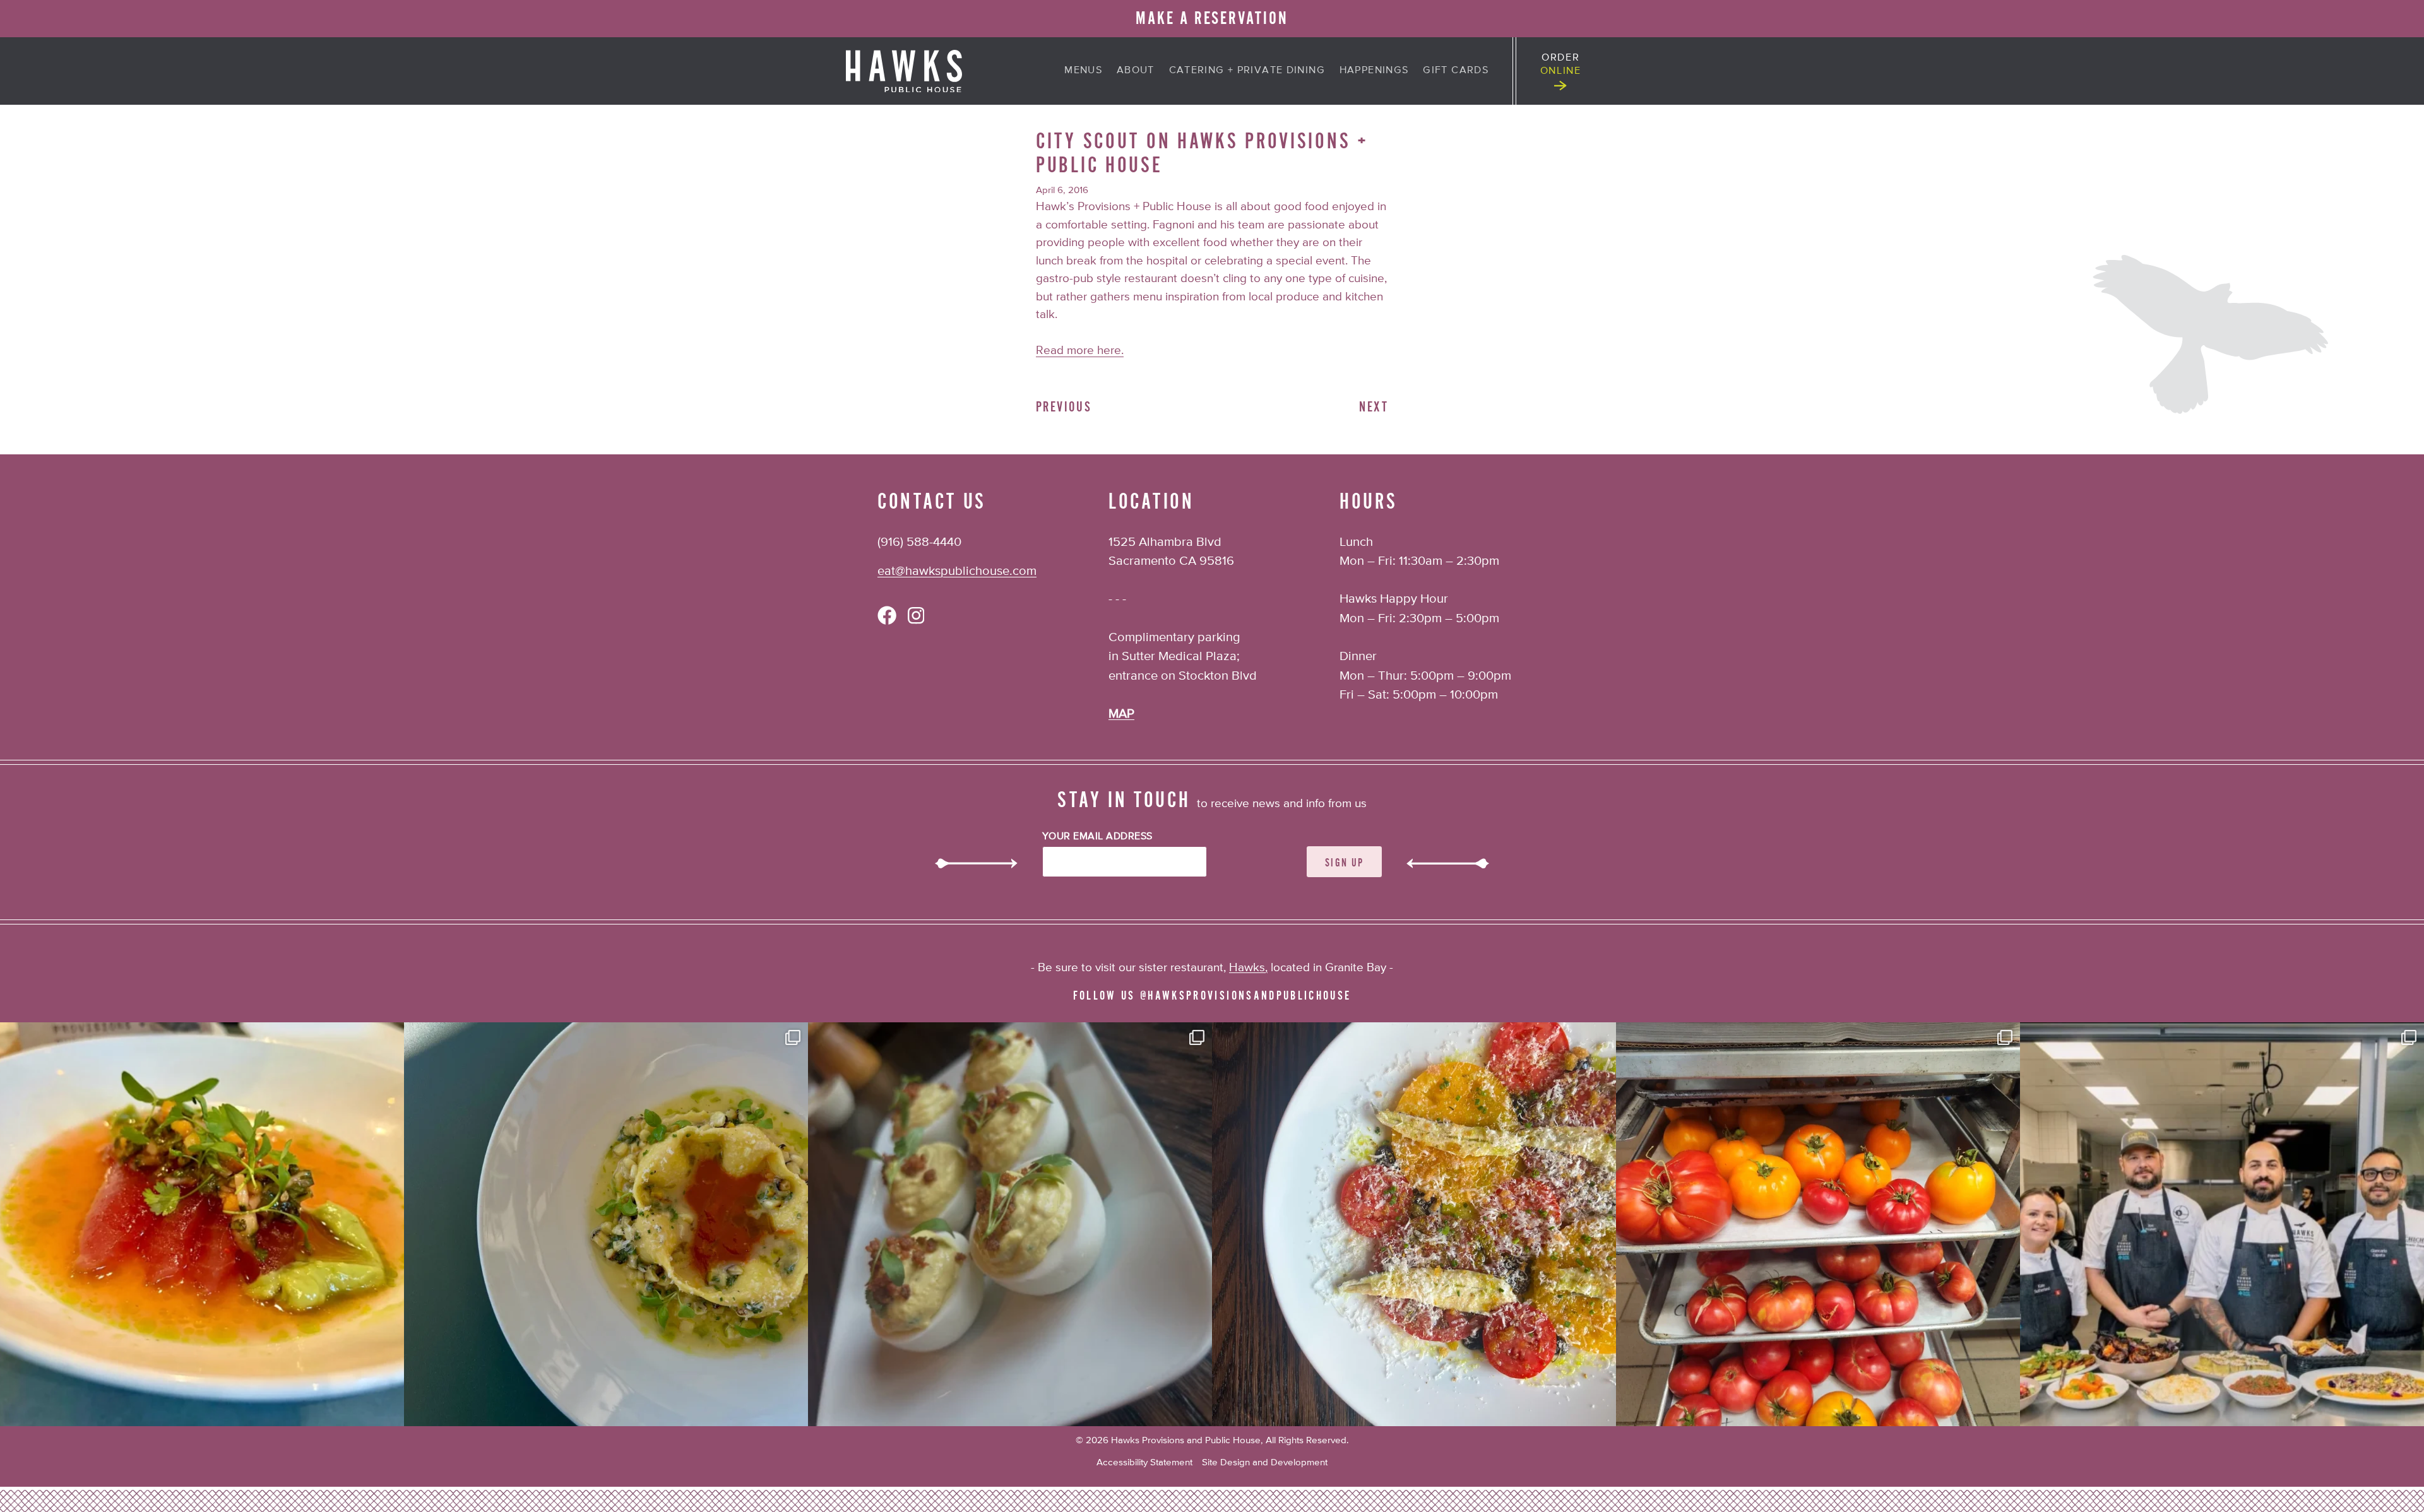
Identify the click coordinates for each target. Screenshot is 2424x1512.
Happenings (1374, 70)
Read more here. (1080, 351)
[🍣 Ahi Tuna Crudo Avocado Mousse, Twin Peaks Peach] (202, 1224)
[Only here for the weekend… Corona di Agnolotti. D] (606, 1224)
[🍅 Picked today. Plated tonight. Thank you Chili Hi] (1818, 1224)
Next (1374, 407)
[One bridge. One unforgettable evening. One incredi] (2222, 1224)
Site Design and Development (1265, 1462)
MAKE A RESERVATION (1212, 18)
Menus (1083, 70)
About (1136, 70)
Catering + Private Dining (1247, 70)
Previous (1064, 407)
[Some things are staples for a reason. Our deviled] (1010, 1224)
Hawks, (1248, 968)
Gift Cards (1456, 70)
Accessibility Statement (1144, 1462)
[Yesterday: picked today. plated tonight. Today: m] (1414, 1224)
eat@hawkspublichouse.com (957, 571)
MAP (1121, 714)
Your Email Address (1097, 837)
